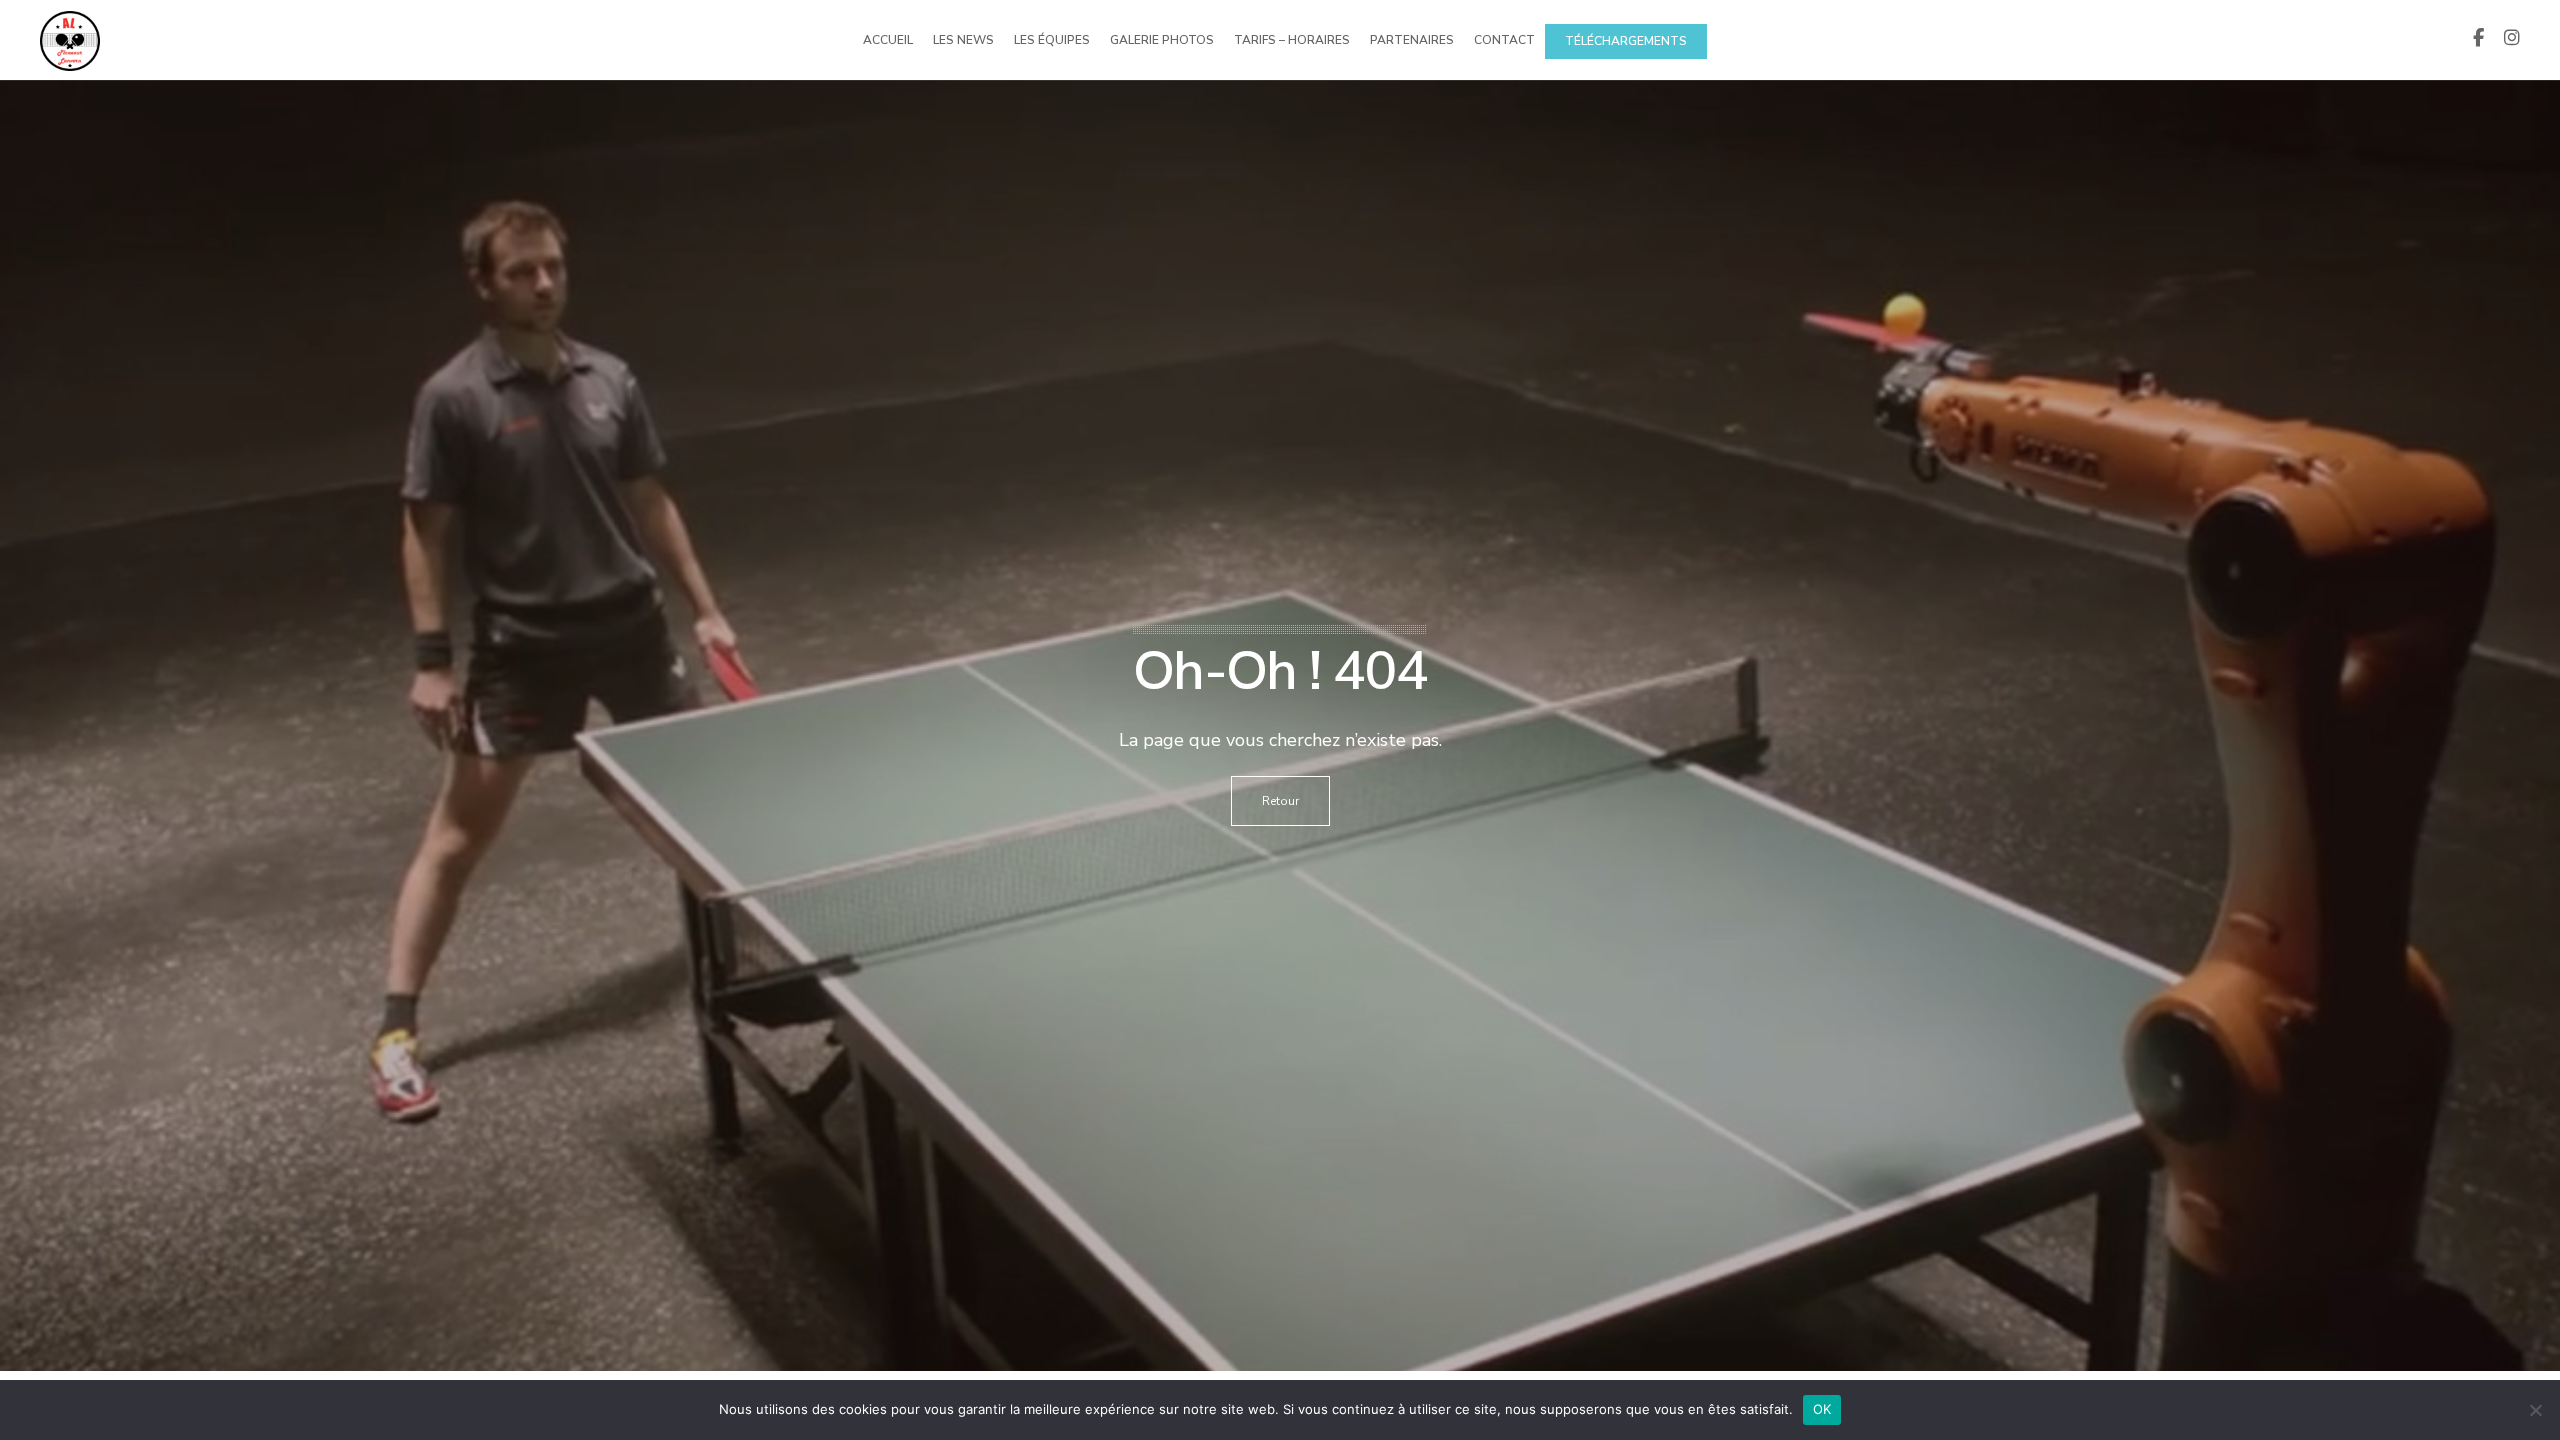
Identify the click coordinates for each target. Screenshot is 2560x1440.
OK (1822, 1409)
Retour (1280, 801)
